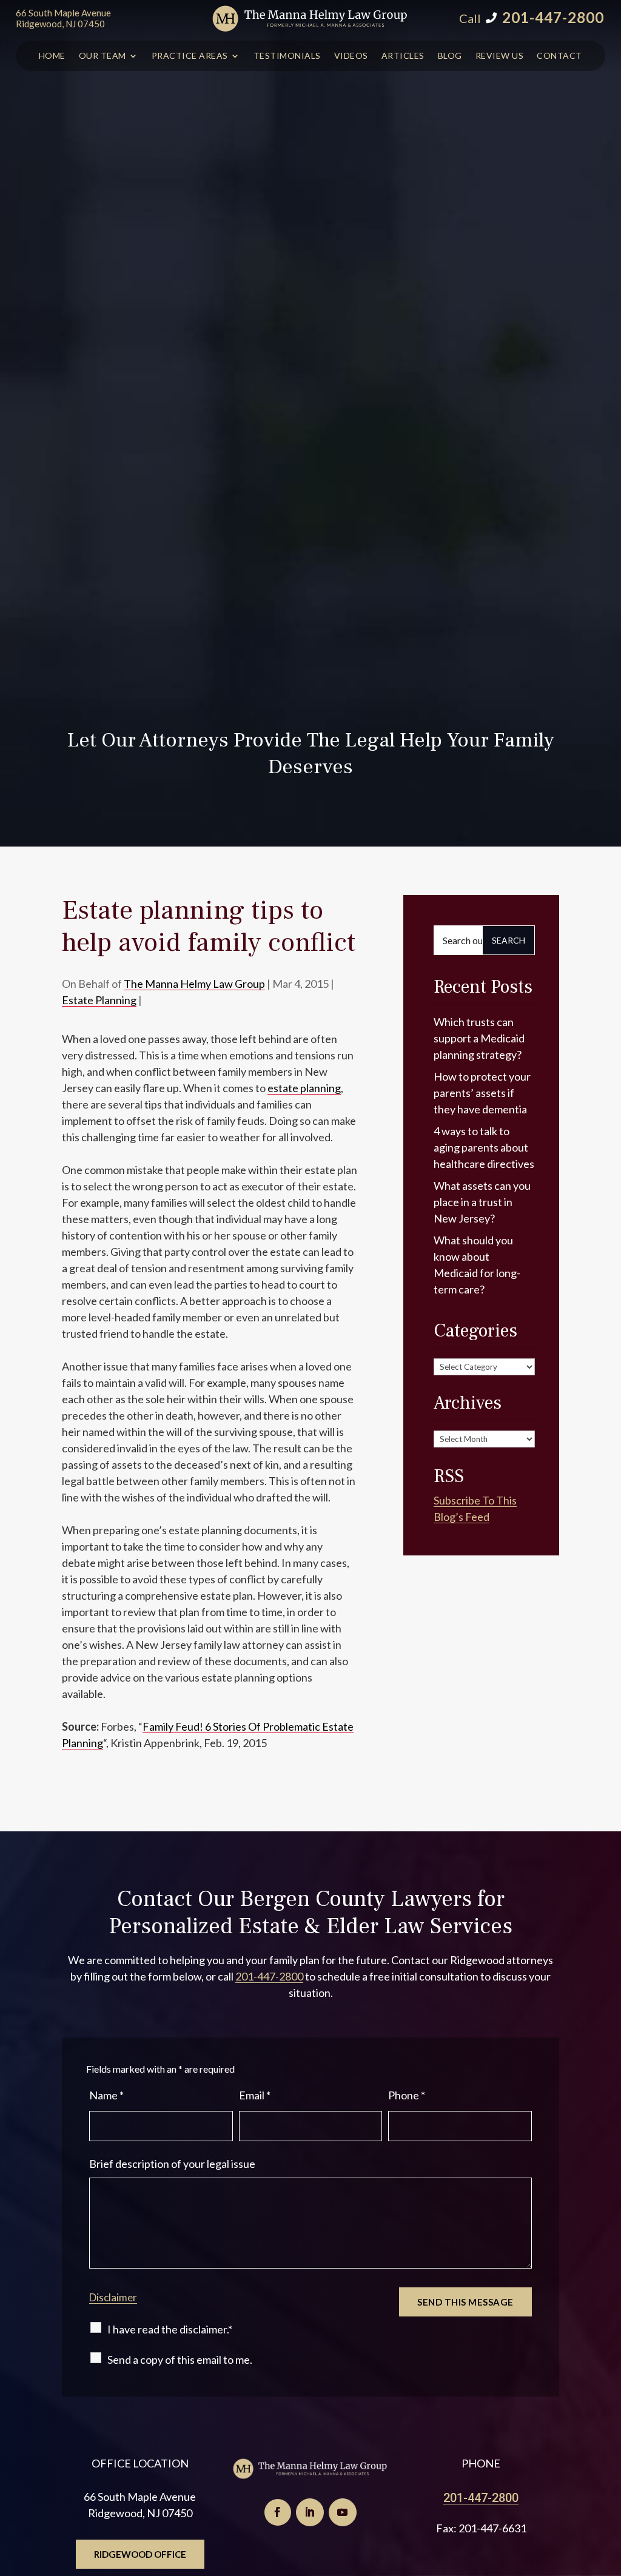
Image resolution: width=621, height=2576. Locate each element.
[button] (278, 2512)
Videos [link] (351, 56)
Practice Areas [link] (190, 56)
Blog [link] (450, 56)
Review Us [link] (500, 56)
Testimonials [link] (287, 56)
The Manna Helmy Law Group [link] (194, 984)
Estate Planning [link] (99, 1000)
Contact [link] (559, 56)
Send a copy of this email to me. (180, 2360)
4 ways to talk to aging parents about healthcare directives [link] (484, 1147)
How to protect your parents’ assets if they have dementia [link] (482, 1093)
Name (106, 2095)
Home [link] (52, 56)
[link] (310, 18)
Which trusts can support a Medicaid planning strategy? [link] (479, 1038)
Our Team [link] (102, 56)
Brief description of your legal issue (172, 2164)
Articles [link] (403, 56)
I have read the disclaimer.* (170, 2329)
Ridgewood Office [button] (140, 2554)
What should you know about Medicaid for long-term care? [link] (477, 1265)
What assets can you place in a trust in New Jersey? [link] (482, 1202)
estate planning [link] (304, 1088)
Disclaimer (113, 2297)
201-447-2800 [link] (553, 17)
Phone (407, 2095)
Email (255, 2095)
